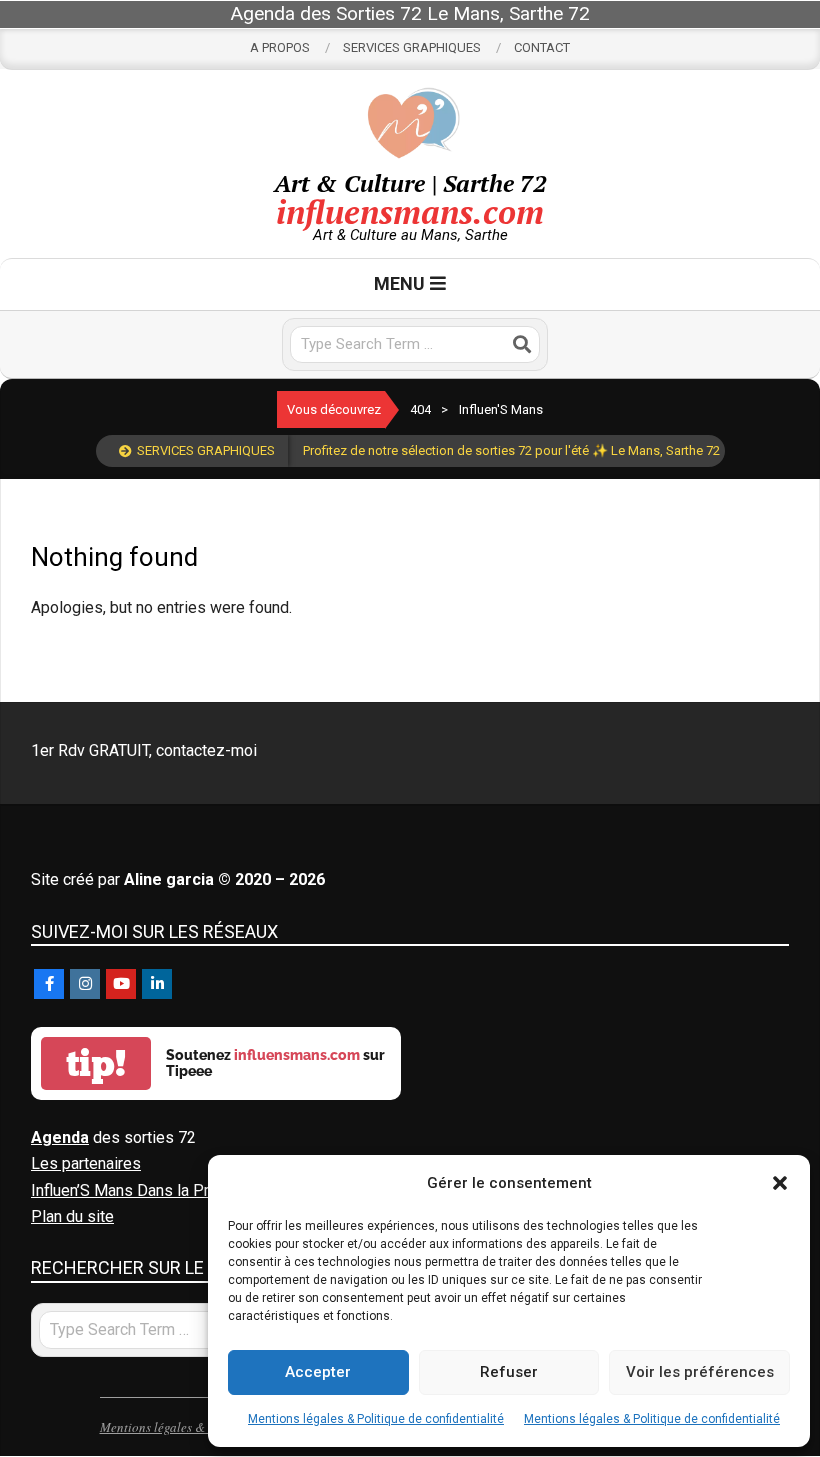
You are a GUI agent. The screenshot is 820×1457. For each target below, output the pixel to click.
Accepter (318, 1372)
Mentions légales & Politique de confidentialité (376, 1419)
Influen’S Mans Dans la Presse (138, 1190)
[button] (780, 1183)
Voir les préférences (700, 1372)
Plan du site (72, 1216)
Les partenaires (86, 1163)
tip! (96, 1063)
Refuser (509, 1372)
